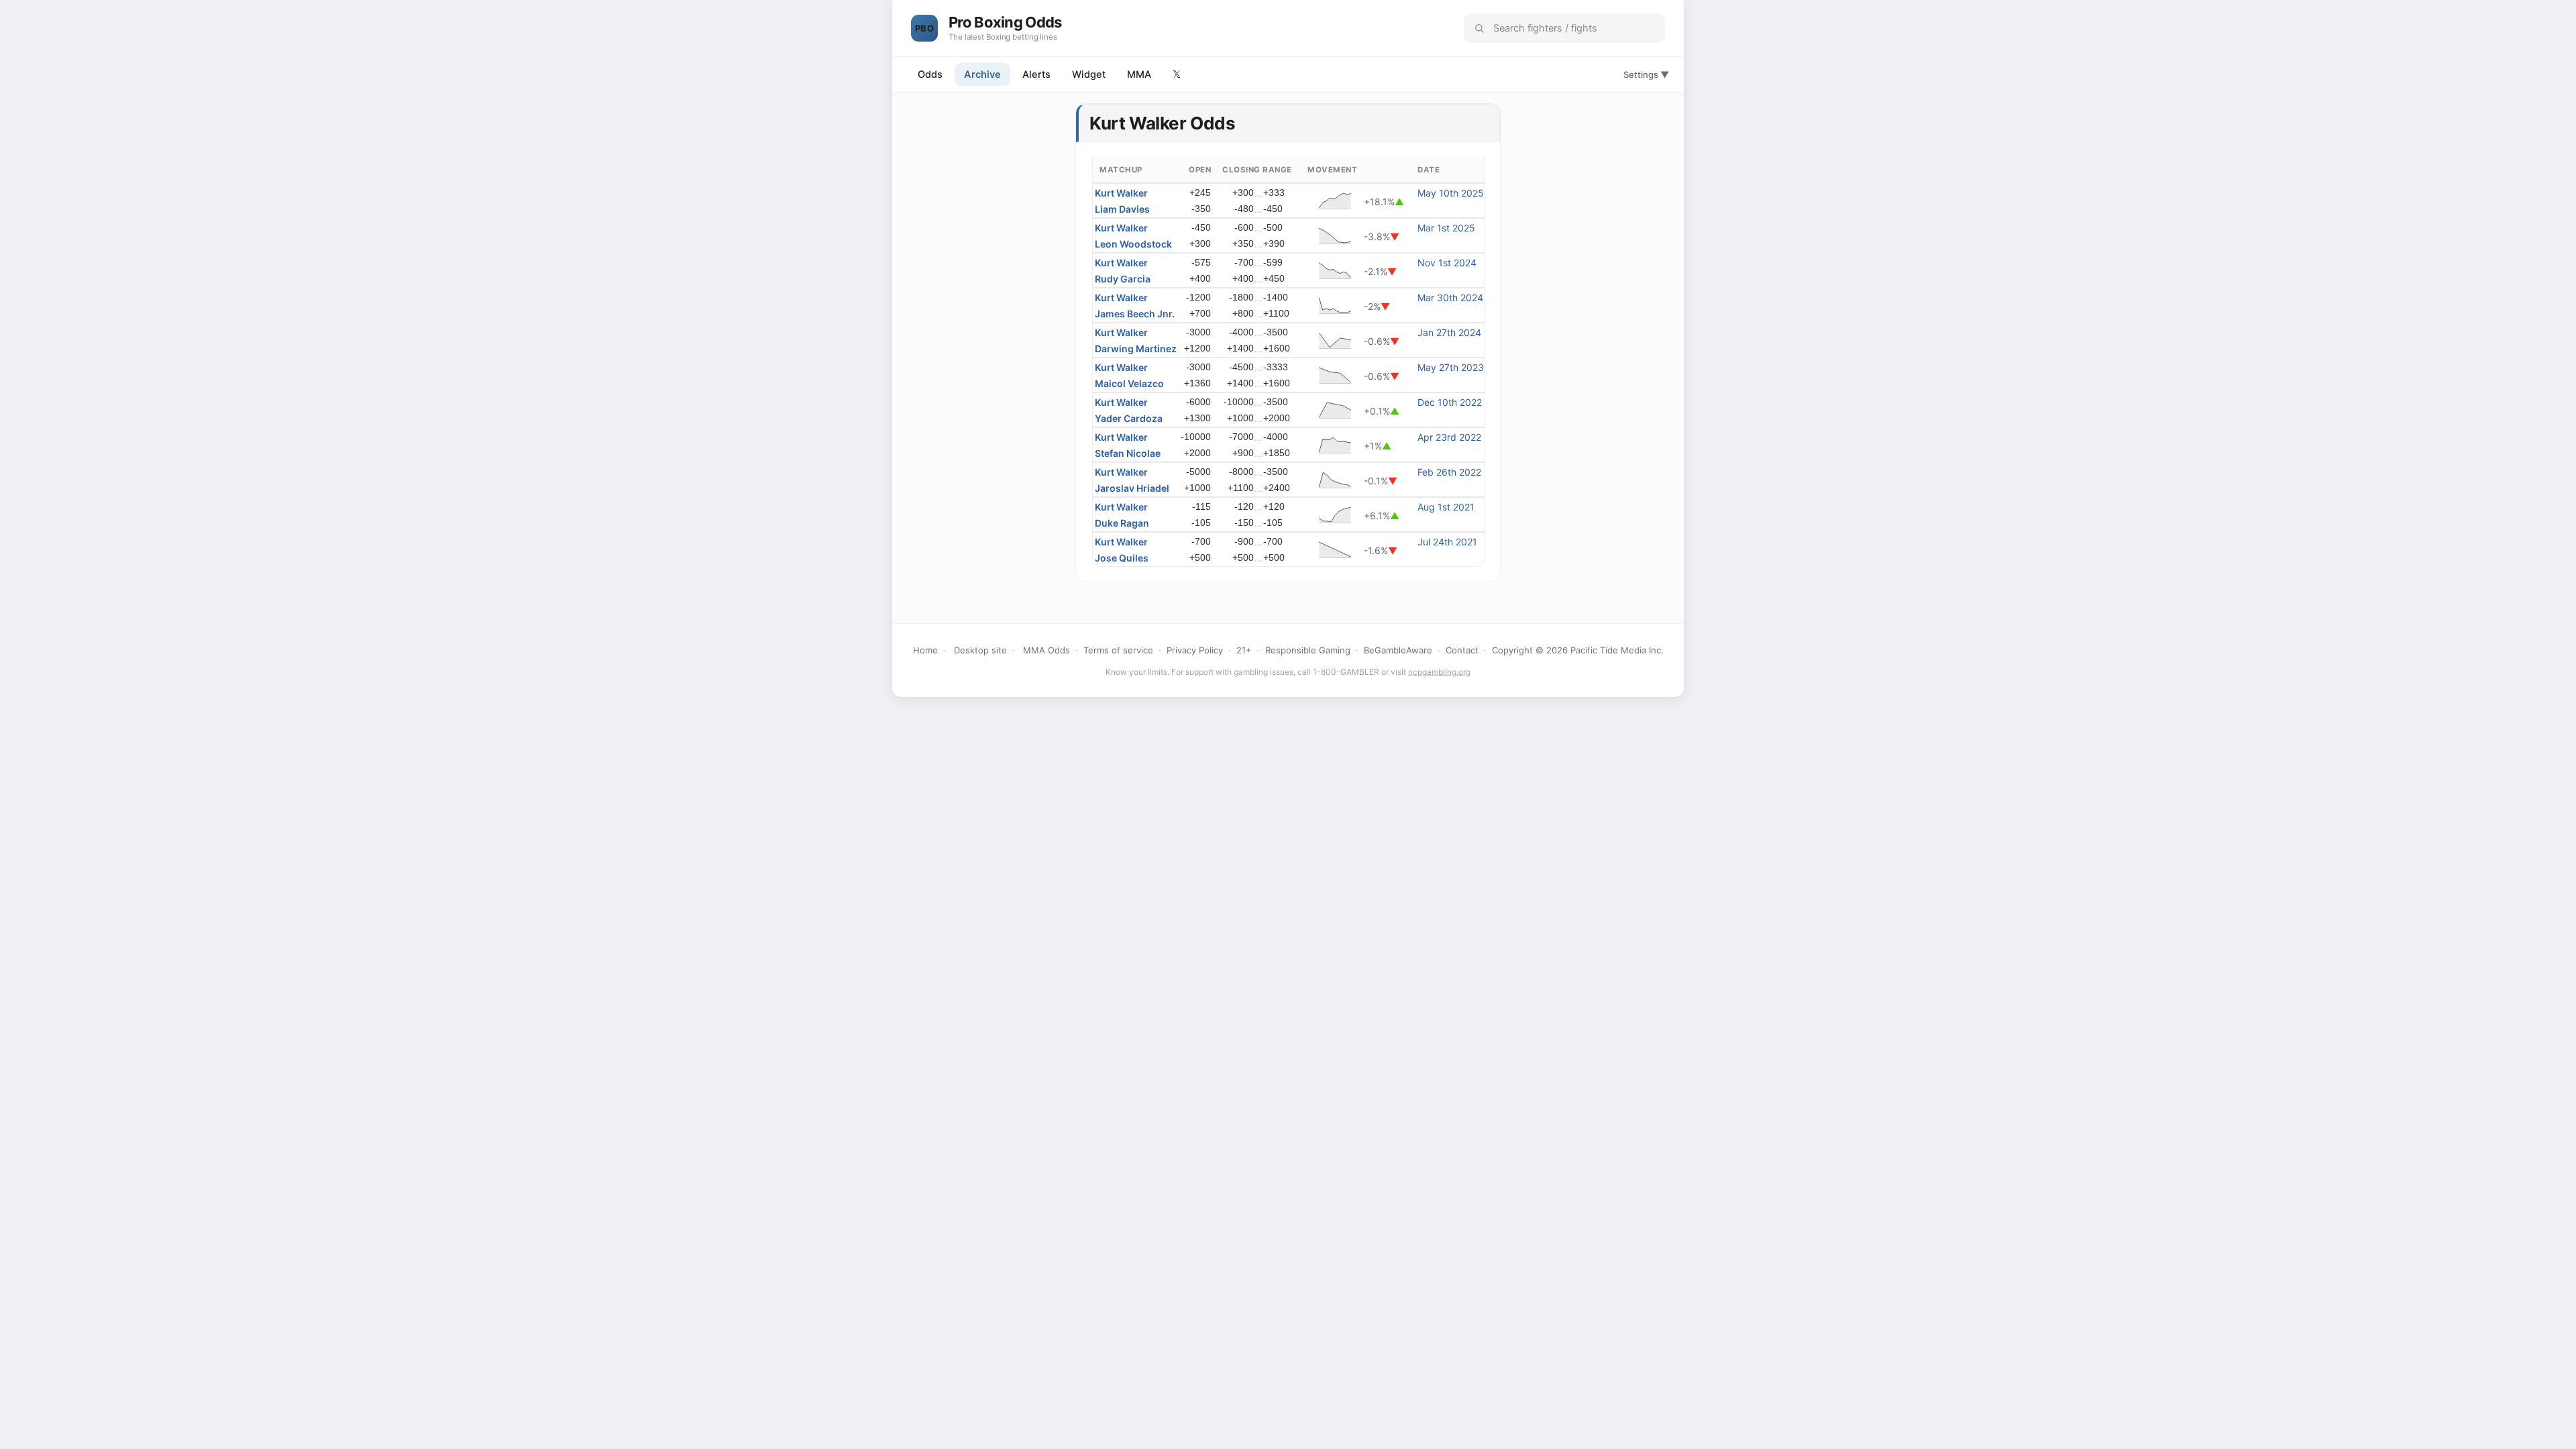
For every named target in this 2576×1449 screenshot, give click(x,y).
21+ (1244, 650)
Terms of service (1118, 650)
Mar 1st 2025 (1446, 228)
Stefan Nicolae (1128, 453)
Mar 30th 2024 (1450, 298)
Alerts (1036, 74)
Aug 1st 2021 (1446, 507)
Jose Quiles (1122, 558)
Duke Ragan (1122, 523)
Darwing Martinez (1136, 348)
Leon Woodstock (1133, 244)
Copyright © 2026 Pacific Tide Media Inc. (1578, 650)
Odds (930, 74)
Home (925, 650)
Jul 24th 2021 (1447, 542)
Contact (1462, 650)
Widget (1089, 74)
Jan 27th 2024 (1449, 332)
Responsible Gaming (1308, 650)
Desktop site (980, 650)
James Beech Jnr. (1135, 314)
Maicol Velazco (1129, 383)
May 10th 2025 (1451, 193)
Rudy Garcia (1123, 279)
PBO (924, 28)
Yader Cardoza (1129, 418)
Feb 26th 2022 (1449, 472)
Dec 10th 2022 (1450, 402)
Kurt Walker (1121, 193)
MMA (1139, 74)
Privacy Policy (1195, 650)
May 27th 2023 (1451, 367)
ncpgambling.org (1439, 672)
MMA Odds (1046, 650)
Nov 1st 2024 (1447, 263)
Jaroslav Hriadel (1132, 488)
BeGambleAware (1398, 650)
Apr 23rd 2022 (1449, 437)
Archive (982, 74)
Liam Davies (1122, 209)
